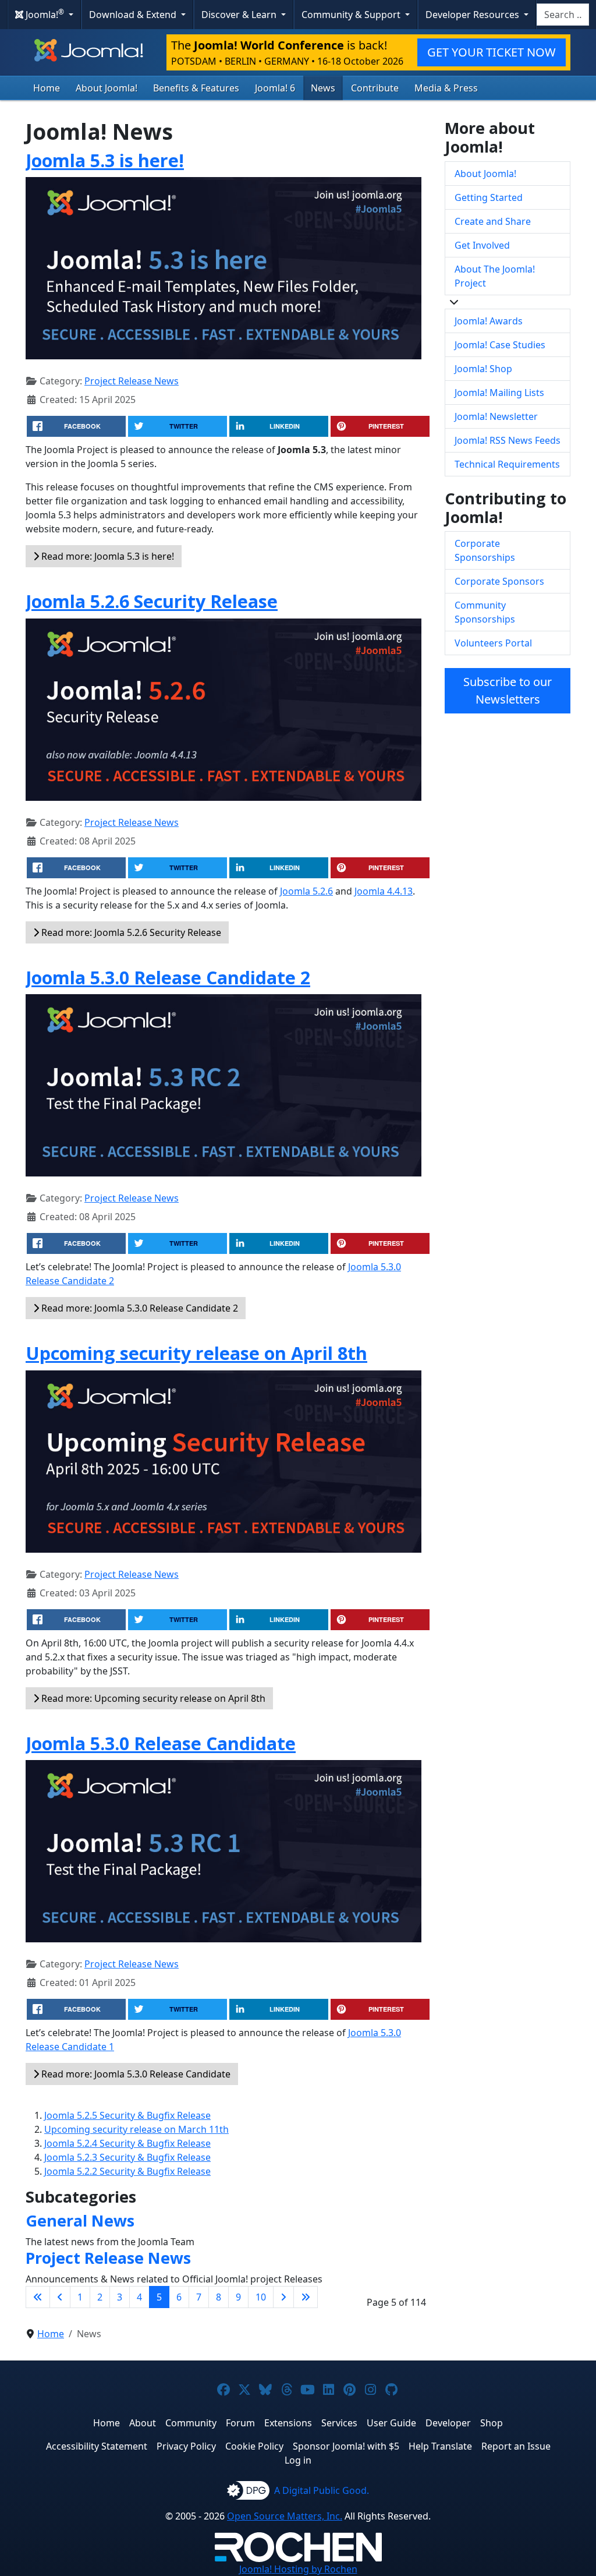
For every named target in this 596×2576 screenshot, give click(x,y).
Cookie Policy (254, 2446)
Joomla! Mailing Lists (499, 393)
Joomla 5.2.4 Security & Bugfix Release (127, 2143)
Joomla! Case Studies (500, 345)
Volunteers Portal (493, 643)
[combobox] (563, 15)
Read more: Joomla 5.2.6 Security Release (130, 932)
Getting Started (489, 197)
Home (47, 88)
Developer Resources (473, 15)
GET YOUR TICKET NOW (492, 52)
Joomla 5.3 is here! (105, 160)
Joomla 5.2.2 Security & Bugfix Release (127, 2171)
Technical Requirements (507, 464)
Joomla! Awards (489, 321)
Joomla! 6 (275, 88)
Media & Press (446, 88)
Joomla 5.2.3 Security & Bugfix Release (127, 2157)
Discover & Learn (240, 15)
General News (80, 2220)
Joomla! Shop (483, 369)
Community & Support (352, 15)
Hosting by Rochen (298, 2569)
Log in (298, 2460)
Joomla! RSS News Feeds (508, 440)
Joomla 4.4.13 (384, 891)
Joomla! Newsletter (496, 416)
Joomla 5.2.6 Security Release (152, 601)
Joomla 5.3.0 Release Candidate (161, 1743)
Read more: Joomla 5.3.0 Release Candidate (135, 2074)
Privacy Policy (186, 2446)
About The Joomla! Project (495, 276)
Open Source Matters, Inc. (285, 2516)
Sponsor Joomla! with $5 (346, 2446)
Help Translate (440, 2446)
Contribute (375, 88)
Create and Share (493, 221)
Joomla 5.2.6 (306, 891)
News (323, 88)
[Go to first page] (38, 2297)
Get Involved (482, 245)
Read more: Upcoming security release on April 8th (152, 1698)
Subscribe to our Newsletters (508, 690)
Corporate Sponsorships (485, 550)
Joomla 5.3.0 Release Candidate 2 (168, 977)
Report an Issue (516, 2446)
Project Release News (132, 381)
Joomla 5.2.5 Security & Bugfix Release (127, 2115)
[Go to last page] (306, 2297)
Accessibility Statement (97, 2446)
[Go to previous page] (60, 2297)
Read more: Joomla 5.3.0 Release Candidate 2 (139, 1308)
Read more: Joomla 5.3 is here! (107, 556)
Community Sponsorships (485, 612)
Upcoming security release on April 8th (196, 1353)
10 (261, 2297)
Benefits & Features (196, 88)
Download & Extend (134, 15)
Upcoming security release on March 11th (136, 2129)
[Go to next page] (283, 2297)
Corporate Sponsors (499, 581)
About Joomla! (107, 88)
